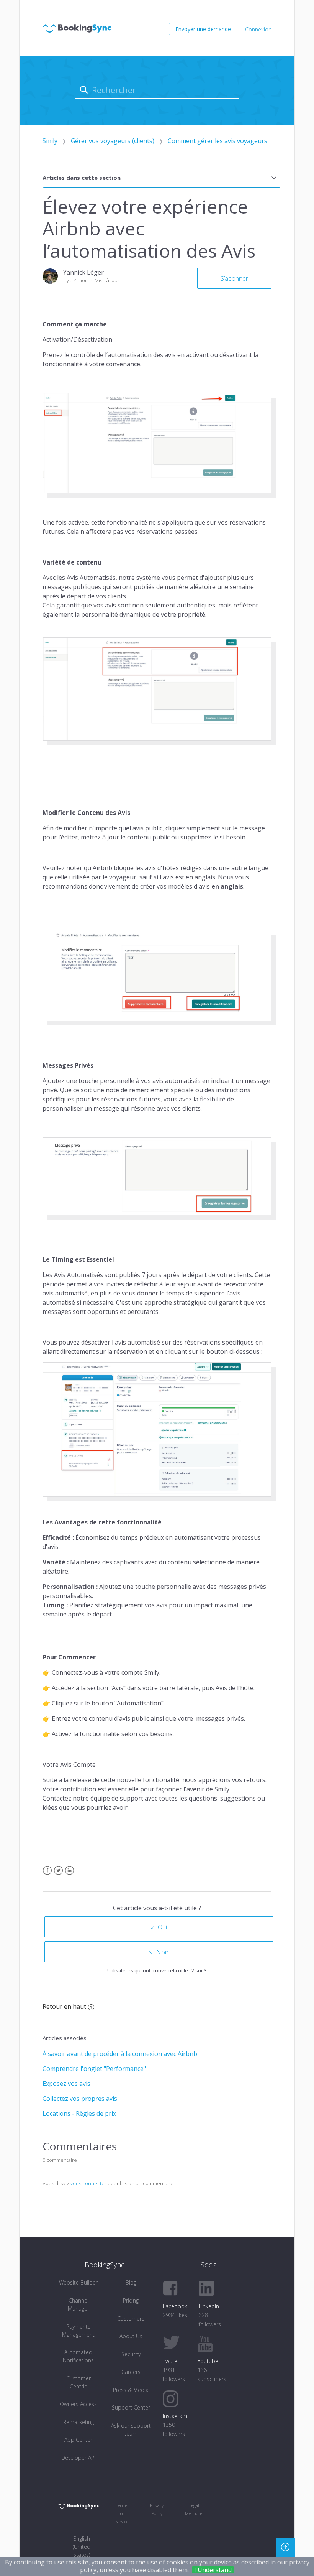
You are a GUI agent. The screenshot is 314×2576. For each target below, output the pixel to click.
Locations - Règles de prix (79, 2113)
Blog (131, 2282)
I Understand (213, 2570)
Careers (131, 2372)
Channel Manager (78, 2304)
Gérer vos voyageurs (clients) (113, 141)
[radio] (159, 1927)
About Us (131, 2336)
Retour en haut (64, 2006)
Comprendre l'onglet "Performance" (94, 2069)
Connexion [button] (258, 29)
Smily (50, 141)
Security (131, 2354)
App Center (78, 2440)
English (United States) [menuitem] (82, 2547)
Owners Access (78, 2404)
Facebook (47, 1875)
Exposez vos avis (66, 2084)
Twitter (58, 1875)
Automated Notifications (78, 2356)
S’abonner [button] (234, 278)
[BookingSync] (78, 2505)
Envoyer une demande (203, 29)
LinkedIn (70, 1875)
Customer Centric (78, 2382)
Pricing (131, 2300)
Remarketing (78, 2422)
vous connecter (88, 2183)
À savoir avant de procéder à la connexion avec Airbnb (120, 2054)
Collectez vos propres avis (80, 2099)
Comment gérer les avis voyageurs (218, 141)
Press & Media (131, 2390)
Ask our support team (131, 2430)
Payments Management (78, 2331)
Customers (131, 2318)
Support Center (131, 2407)
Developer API (78, 2458)
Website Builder (78, 2282)
